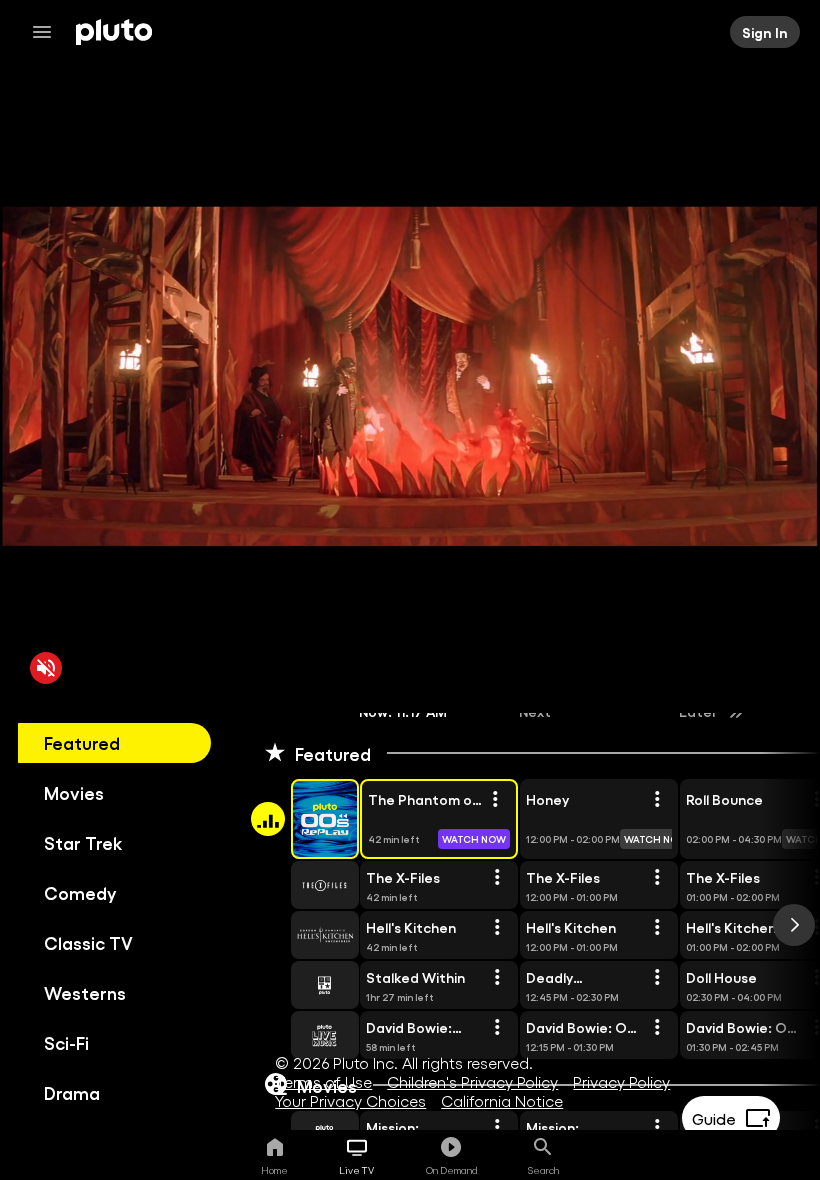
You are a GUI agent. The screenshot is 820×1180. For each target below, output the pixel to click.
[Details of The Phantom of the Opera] (495, 800)
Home (274, 1170)
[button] (302, 819)
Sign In (765, 32)
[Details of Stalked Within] (497, 978)
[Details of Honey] (657, 800)
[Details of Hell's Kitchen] (497, 928)
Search (543, 1170)
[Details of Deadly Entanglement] (657, 978)
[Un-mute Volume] (46, 668)
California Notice (502, 1100)
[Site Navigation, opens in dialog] (48, 32)
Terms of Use (323, 1081)
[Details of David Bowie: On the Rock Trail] (657, 1028)
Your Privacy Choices (350, 1100)
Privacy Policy (621, 1081)
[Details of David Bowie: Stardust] (497, 1028)
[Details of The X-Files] (497, 878)
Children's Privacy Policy (472, 1081)
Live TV (356, 1170)
